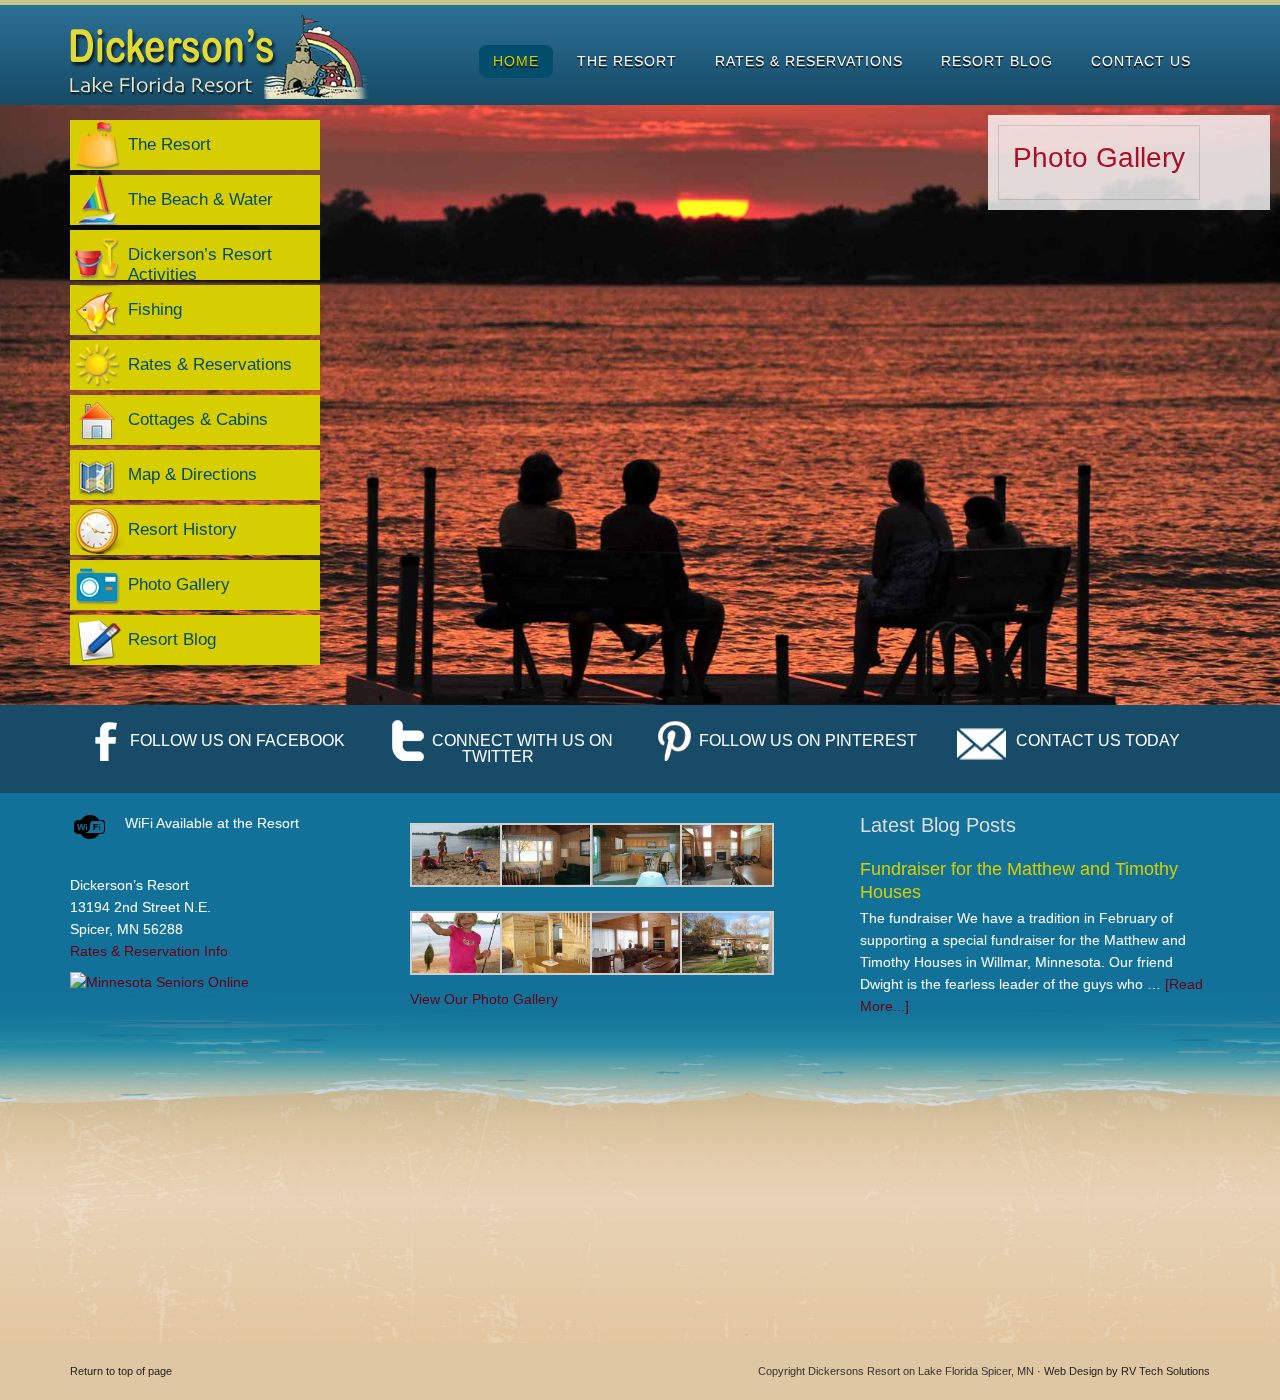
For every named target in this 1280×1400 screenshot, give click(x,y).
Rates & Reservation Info (149, 951)
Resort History (182, 529)
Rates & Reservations (210, 364)
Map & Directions (192, 474)
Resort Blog (172, 639)
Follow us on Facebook (237, 740)
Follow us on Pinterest (808, 740)
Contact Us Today (1098, 740)
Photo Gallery (1099, 157)
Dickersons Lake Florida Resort (220, 57)
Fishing (155, 309)
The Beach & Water (200, 199)
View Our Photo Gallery (484, 999)
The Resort (169, 144)
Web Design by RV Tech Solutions (1127, 1371)
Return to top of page (121, 1371)
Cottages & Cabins (198, 419)
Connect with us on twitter (522, 748)
